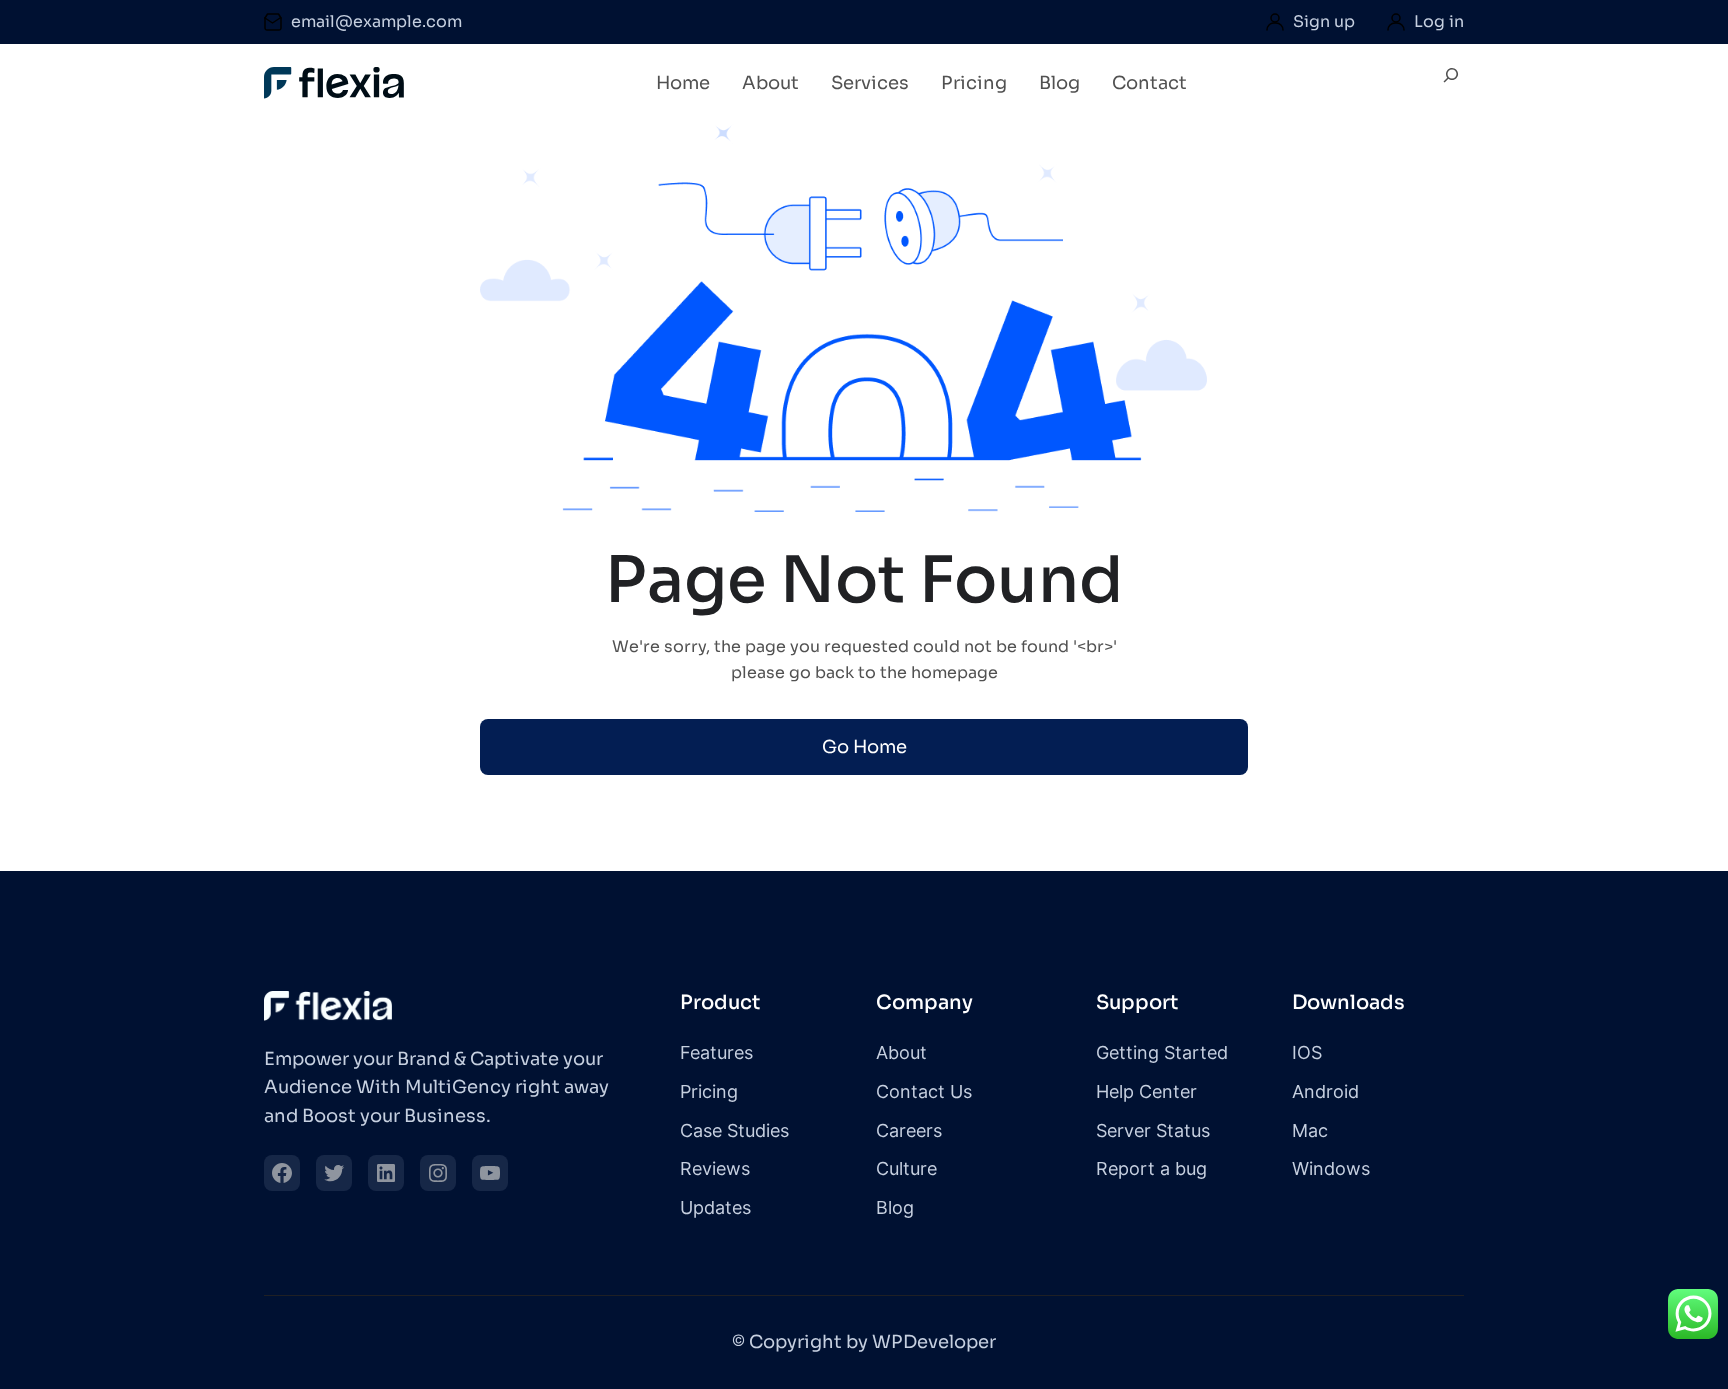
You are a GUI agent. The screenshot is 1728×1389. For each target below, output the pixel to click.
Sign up (1324, 21)
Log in (1439, 21)
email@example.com (376, 21)
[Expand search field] (1451, 84)
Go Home (864, 747)
